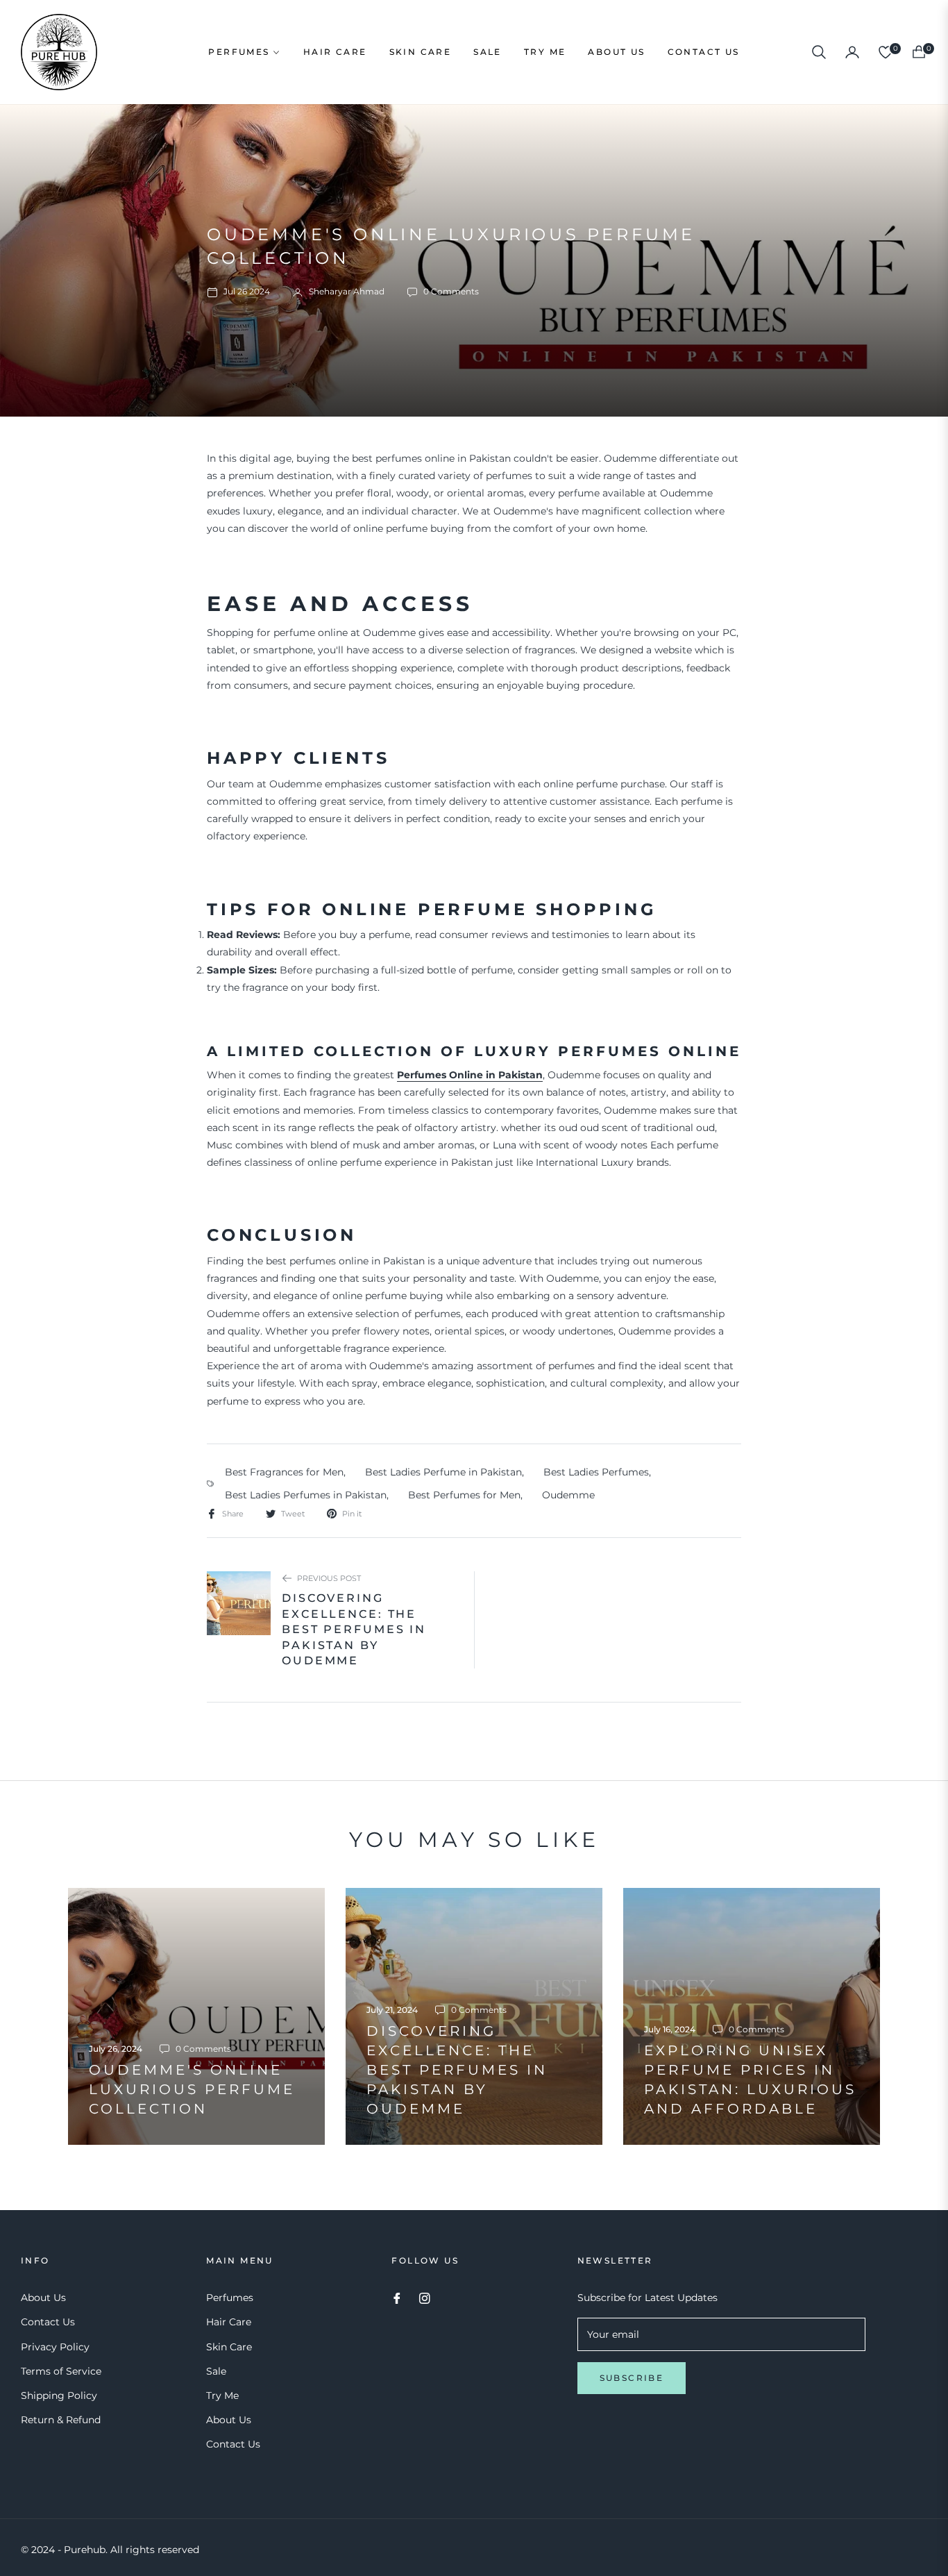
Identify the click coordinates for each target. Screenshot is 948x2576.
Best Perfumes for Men (464, 1495)
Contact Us (48, 2322)
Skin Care (229, 2347)
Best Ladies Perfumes (596, 1472)
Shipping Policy (59, 2395)
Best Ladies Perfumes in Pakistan (306, 1495)
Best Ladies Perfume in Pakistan (443, 1472)
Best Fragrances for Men (284, 1472)
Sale (216, 2371)
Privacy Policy (55, 2347)
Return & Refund (61, 2420)
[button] (819, 52)
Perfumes (230, 2298)
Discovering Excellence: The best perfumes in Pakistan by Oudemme (354, 1629)
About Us (43, 2298)
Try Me (222, 2395)
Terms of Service (61, 2371)
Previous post (329, 1578)
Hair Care (229, 2322)
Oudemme (568, 1495)
